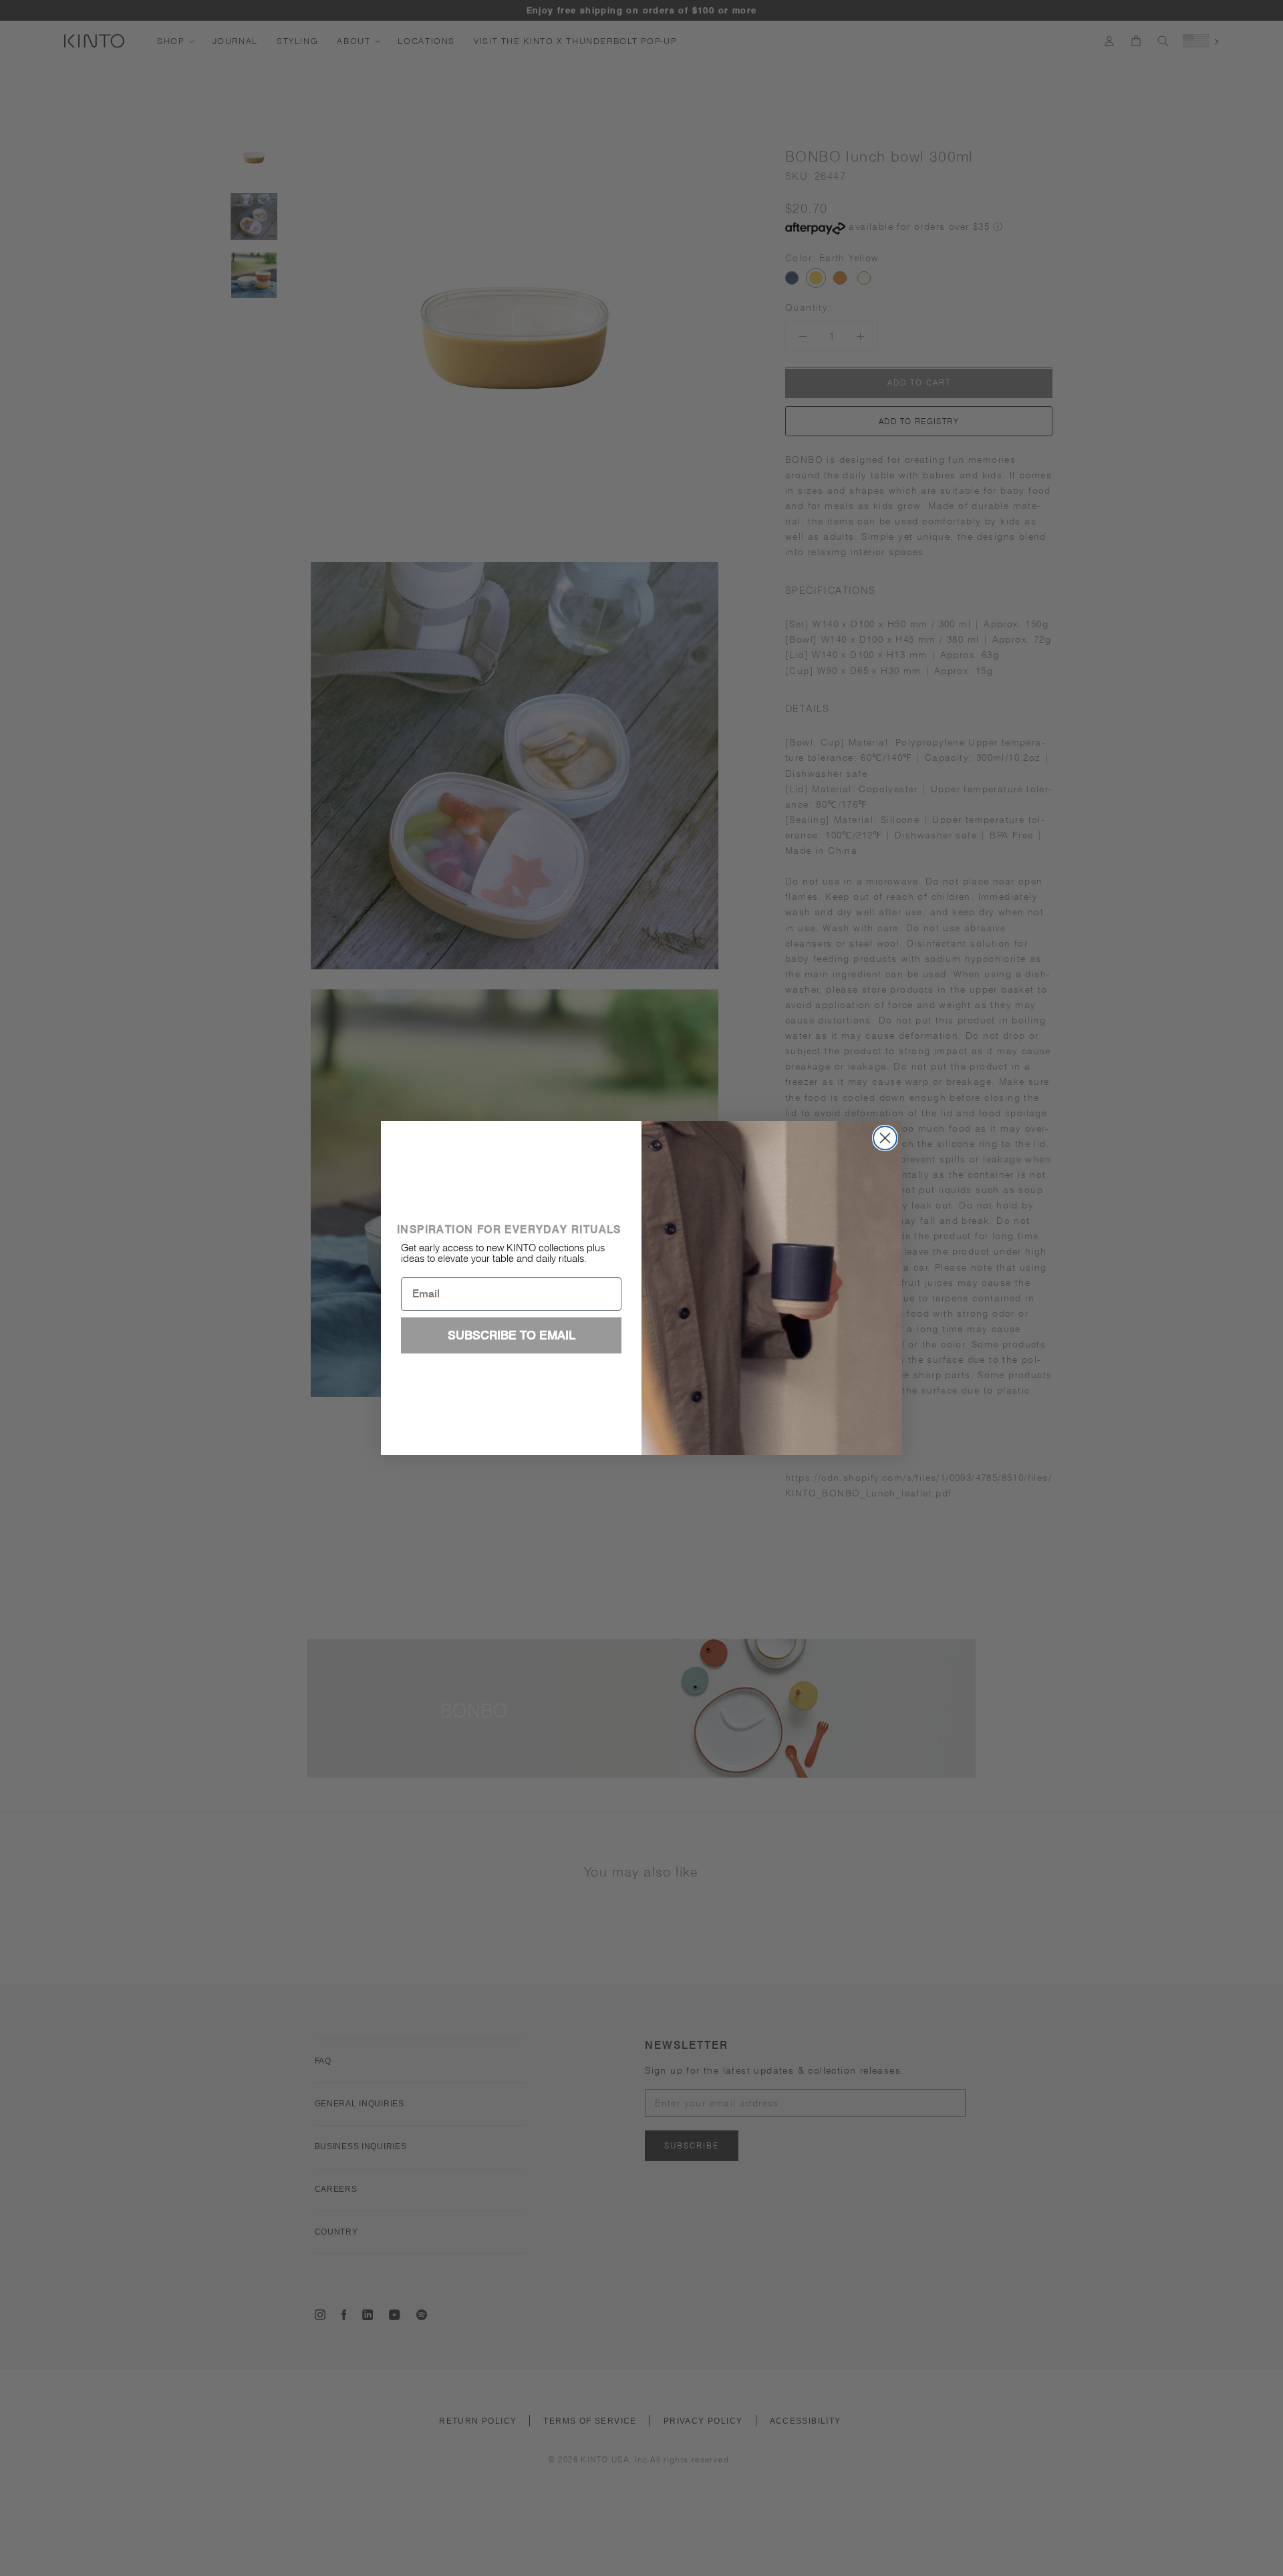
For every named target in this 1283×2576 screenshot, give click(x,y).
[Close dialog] (885, 1138)
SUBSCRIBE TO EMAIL (512, 1335)
